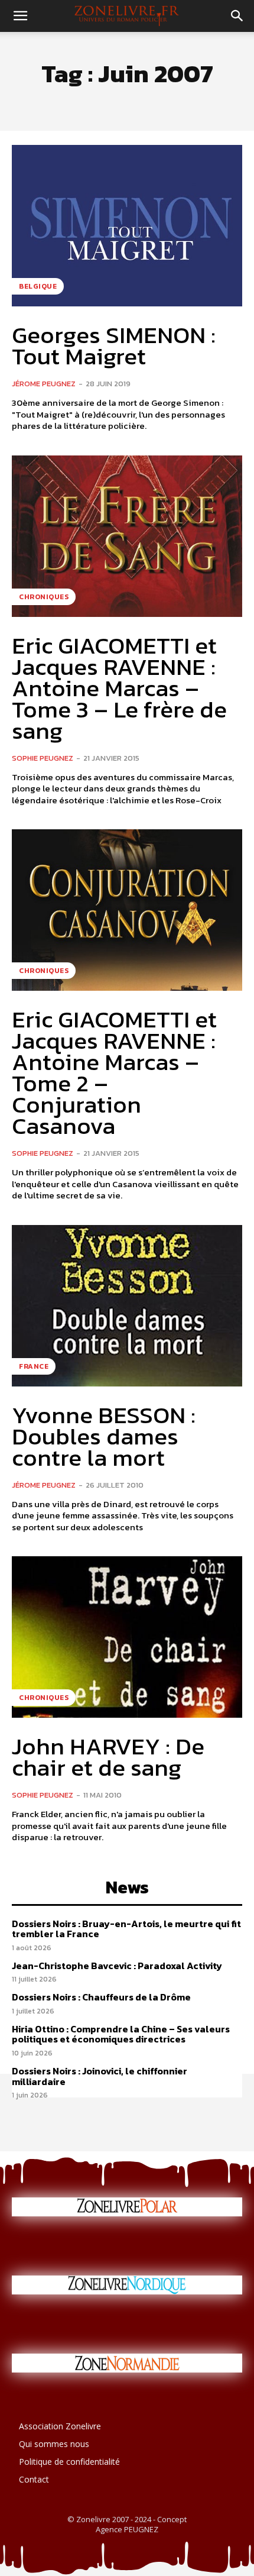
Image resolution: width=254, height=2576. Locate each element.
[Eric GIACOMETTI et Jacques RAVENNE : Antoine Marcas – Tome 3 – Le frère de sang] (127, 536)
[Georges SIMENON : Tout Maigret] (127, 226)
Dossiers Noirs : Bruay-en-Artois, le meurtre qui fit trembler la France (126, 1929)
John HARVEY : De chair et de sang (108, 1757)
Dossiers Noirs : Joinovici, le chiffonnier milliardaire (100, 2076)
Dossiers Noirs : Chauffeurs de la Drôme (101, 1997)
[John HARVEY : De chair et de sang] (127, 1637)
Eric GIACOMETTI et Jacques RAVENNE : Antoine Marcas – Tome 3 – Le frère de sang (119, 688)
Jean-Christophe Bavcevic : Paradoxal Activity (117, 1966)
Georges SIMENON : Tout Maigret (114, 345)
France (34, 1366)
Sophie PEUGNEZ (43, 758)
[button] (20, 16)
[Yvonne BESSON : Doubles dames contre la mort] (127, 1306)
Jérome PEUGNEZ (44, 384)
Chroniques (44, 597)
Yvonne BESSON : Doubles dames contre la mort (104, 1436)
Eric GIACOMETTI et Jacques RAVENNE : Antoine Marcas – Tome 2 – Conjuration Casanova (114, 1072)
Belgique (38, 286)
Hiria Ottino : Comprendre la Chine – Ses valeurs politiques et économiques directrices (121, 2034)
